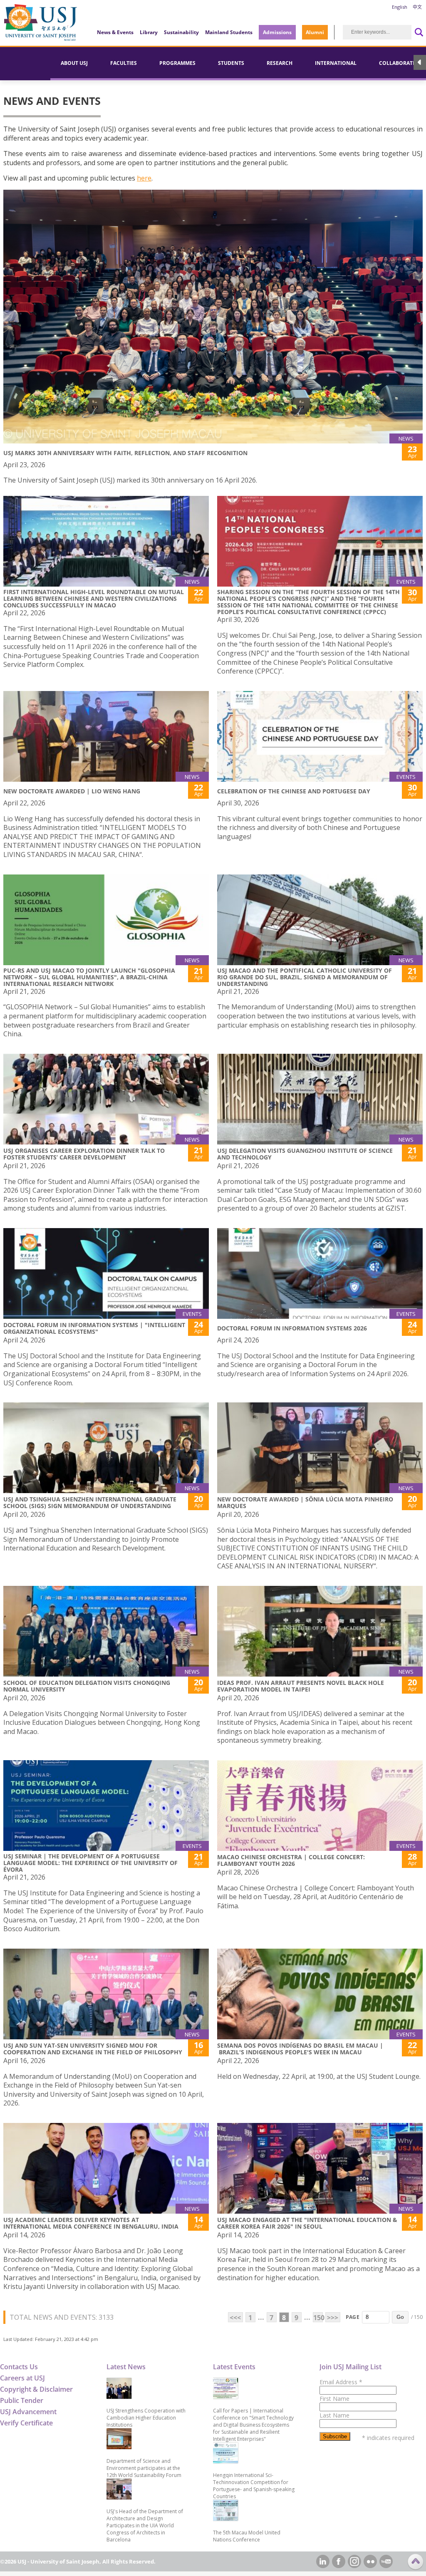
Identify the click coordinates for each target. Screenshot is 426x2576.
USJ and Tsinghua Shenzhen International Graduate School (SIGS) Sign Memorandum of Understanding (90, 1502)
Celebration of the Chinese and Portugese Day (294, 791)
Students (231, 63)
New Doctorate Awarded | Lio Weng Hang (72, 791)
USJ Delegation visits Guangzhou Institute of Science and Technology (305, 1154)
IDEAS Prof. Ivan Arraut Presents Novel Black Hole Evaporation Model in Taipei (301, 1686)
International (336, 63)
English (400, 7)
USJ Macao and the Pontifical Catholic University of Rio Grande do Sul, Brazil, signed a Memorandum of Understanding (305, 977)
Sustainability (181, 32)
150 (318, 2318)
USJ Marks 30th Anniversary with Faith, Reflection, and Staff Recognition (125, 453)
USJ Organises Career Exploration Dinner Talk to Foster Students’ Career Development (84, 1154)
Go (400, 2317)
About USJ (74, 63)
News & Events (115, 32)
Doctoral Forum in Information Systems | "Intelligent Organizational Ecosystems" (94, 1328)
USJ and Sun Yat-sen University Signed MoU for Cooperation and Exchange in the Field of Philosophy (93, 2049)
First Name (334, 2399)
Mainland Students (229, 32)
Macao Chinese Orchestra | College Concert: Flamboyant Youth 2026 (291, 1860)
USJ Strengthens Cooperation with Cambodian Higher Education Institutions (146, 2418)
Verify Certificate (26, 2423)
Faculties (124, 63)
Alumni (315, 32)
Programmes (177, 63)
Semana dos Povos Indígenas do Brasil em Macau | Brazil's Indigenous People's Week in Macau (300, 2049)
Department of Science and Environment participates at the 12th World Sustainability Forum (144, 2468)
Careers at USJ (22, 2378)
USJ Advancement (28, 2412)
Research (280, 63)
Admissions (277, 32)
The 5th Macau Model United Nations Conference (247, 2536)
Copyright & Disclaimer (36, 2389)
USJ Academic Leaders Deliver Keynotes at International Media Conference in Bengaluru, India (91, 2223)
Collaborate (397, 63)
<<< (235, 2318)
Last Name (334, 2415)
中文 (417, 7)
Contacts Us (19, 2367)
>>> (333, 2318)
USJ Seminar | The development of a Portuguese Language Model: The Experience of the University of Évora (90, 1863)
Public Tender (22, 2400)
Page (353, 2317)
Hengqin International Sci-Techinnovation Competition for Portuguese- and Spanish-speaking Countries (254, 2486)
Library (149, 32)
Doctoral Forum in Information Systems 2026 (292, 1328)
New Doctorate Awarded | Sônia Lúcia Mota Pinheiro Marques (305, 1502)
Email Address (341, 2382)
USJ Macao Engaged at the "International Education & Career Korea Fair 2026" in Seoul (307, 2223)
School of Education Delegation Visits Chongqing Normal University (87, 1686)
